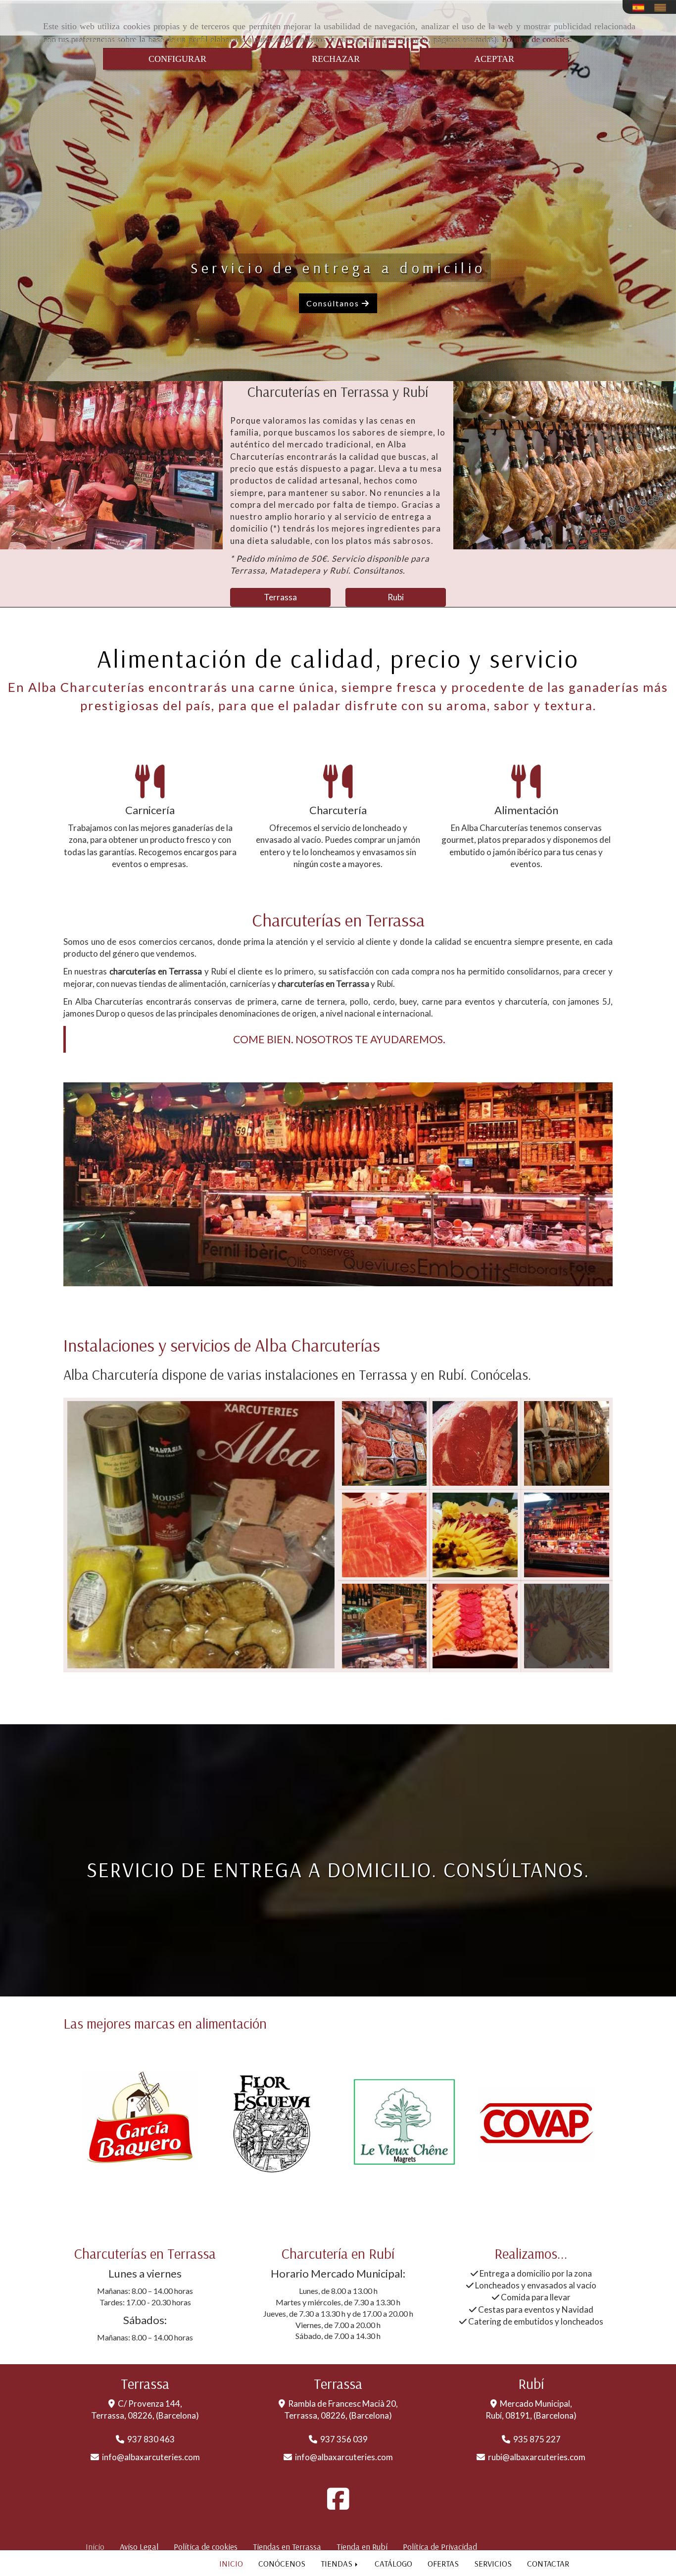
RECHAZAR (336, 59)
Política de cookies (536, 39)
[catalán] (663, 8)
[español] (641, 8)
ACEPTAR (494, 59)
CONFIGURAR (177, 59)
